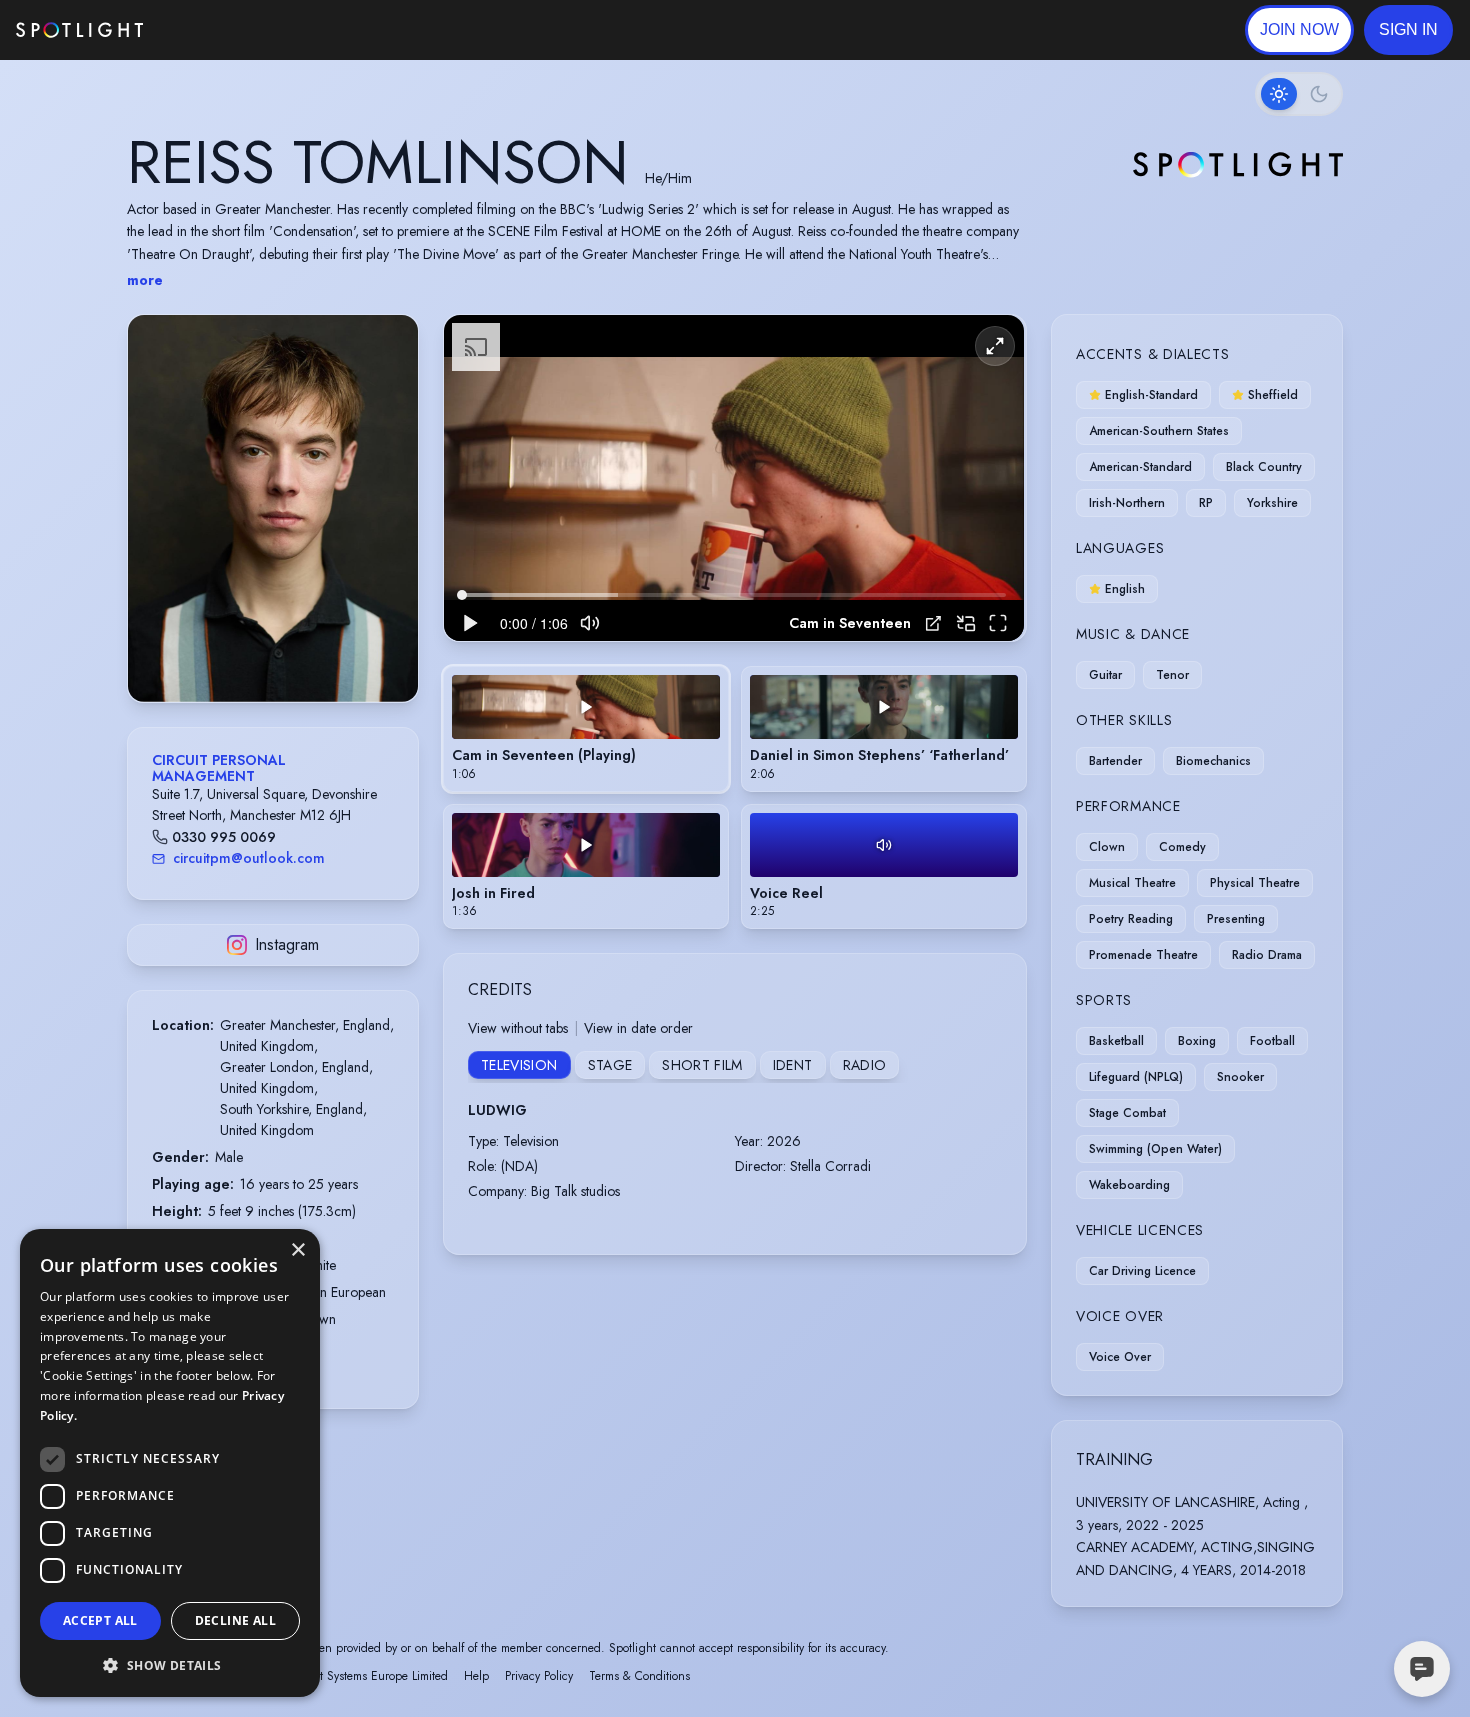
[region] (734, 478)
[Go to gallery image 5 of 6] (293, 651)
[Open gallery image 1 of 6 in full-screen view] (273, 508)
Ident (793, 1065)
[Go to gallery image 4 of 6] (283, 651)
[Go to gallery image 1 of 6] (248, 651)
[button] (1408, 30)
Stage (610, 1065)
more (145, 280)
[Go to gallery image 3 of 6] (273, 651)
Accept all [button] (100, 1620)
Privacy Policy (539, 1676)
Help (476, 1676)
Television (519, 1065)
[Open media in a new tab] (933, 623)
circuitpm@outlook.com (249, 858)
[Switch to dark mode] (1299, 94)
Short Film (702, 1065)
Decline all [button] (235, 1620)
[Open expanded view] (387, 346)
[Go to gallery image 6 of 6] (303, 651)
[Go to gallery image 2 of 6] (263, 651)
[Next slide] (386, 528)
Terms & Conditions (639, 1676)
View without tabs (518, 1028)
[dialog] (170, 1463)
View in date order (638, 1028)
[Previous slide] (160, 528)
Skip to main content (220, 30)
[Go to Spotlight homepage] (79, 30)
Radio (865, 1065)
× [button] (297, 1250)
